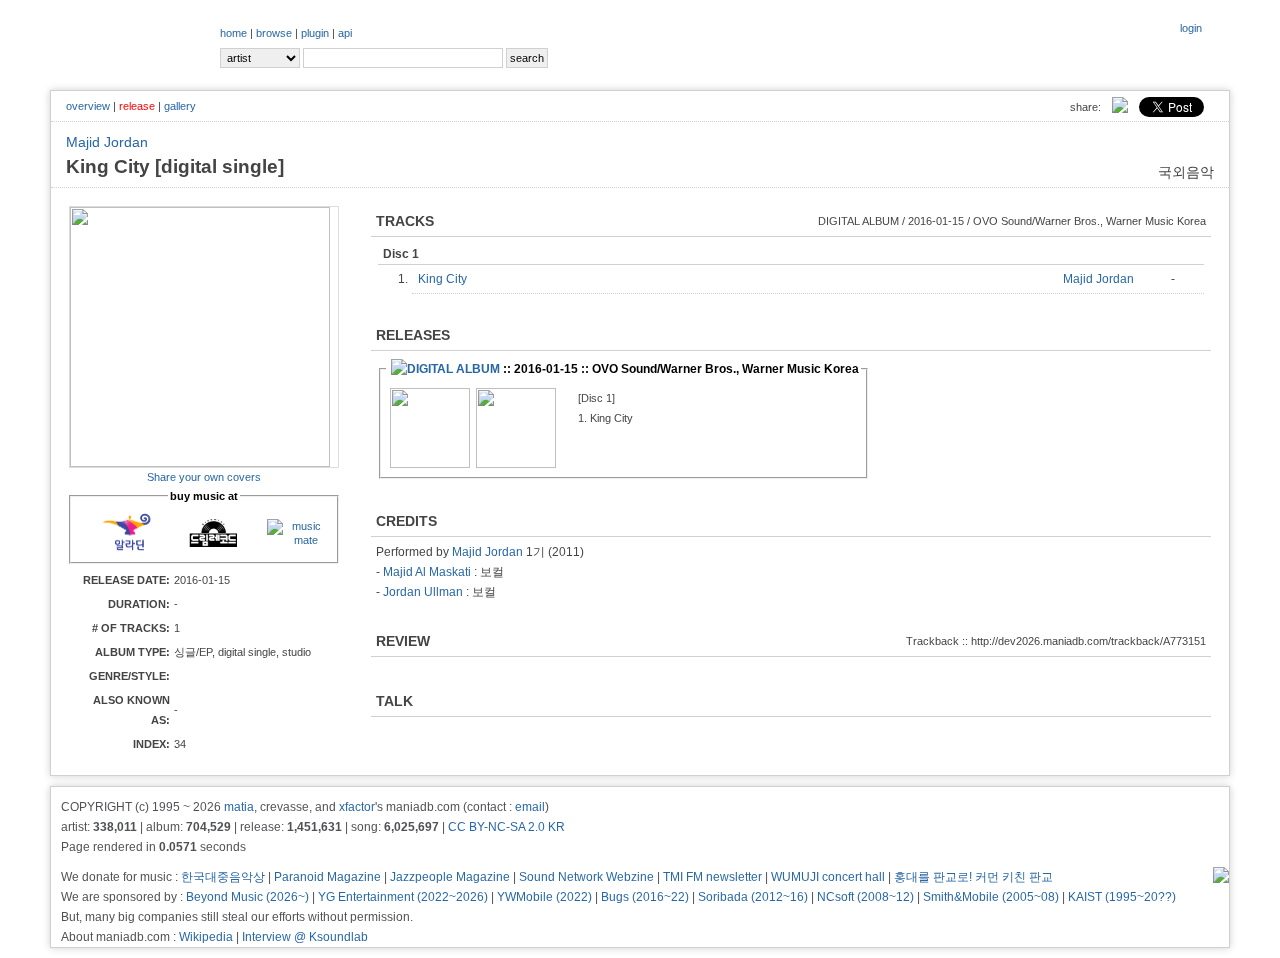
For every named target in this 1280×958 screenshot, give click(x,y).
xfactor (357, 807)
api (345, 33)
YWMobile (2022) (544, 897)
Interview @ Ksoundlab (305, 937)
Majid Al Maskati (427, 572)
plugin (315, 33)
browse (274, 33)
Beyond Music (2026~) (247, 897)
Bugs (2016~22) (645, 897)
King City (447, 279)
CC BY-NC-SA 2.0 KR (506, 827)
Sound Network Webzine (586, 877)
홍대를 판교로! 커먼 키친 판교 (973, 877)
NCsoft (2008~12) (865, 897)
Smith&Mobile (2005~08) (991, 897)
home (233, 33)
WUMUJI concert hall (828, 877)
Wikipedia (206, 937)
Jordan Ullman (423, 592)
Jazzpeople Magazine (450, 877)
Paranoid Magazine (327, 877)
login (1191, 28)
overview (88, 106)
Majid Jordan (107, 142)
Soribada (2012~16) (753, 897)
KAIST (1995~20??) (1122, 897)
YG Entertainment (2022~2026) (403, 897)
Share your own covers (204, 477)
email (530, 807)
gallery (180, 106)
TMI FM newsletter (712, 877)
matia (239, 807)
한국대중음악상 (223, 877)
